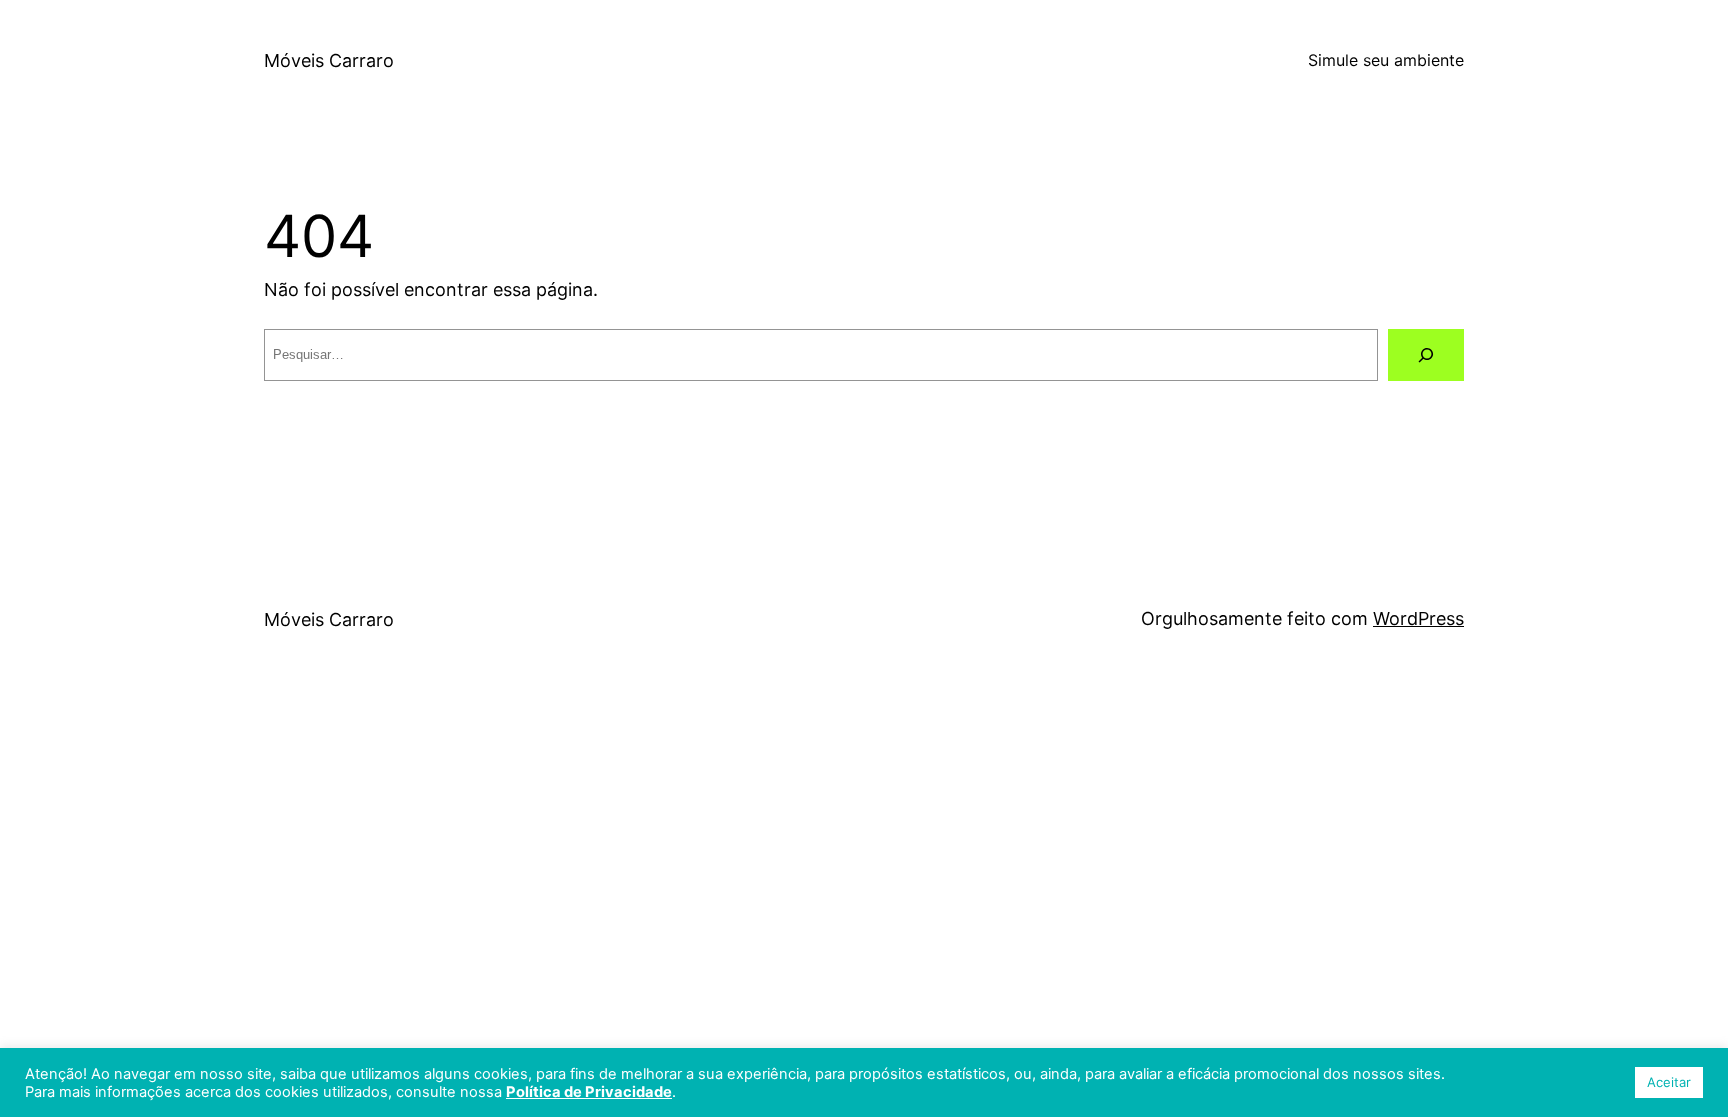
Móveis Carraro (329, 60)
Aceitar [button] (1669, 1082)
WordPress (1418, 618)
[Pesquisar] (1426, 355)
